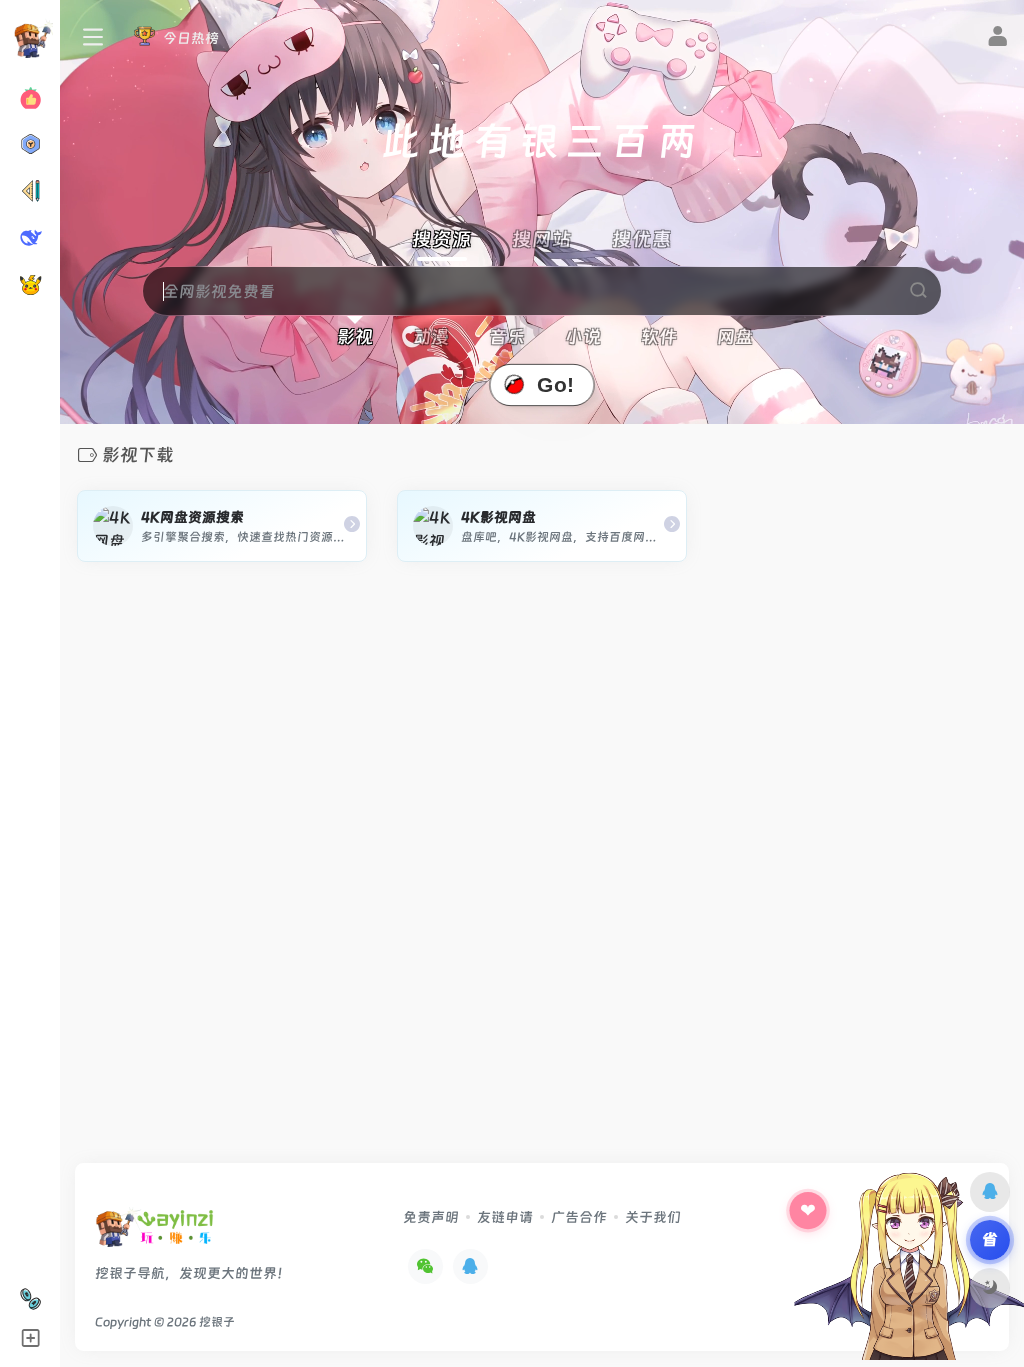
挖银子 (217, 1322)
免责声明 (431, 1217)
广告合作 (579, 1217)
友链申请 (505, 1217)
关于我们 (653, 1217)
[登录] (997, 39)
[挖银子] (154, 1233)
